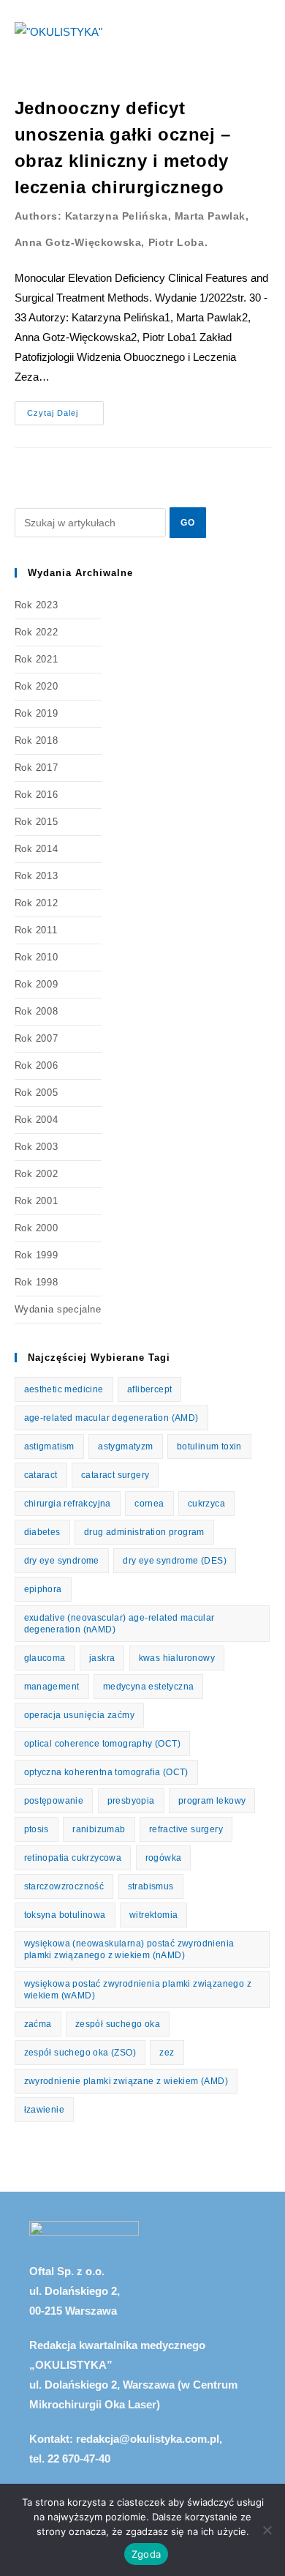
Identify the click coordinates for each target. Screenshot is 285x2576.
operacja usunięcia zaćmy (80, 1715)
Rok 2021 (37, 659)
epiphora (43, 1589)
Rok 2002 (37, 1174)
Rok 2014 (37, 849)
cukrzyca (206, 1504)
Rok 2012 (37, 903)
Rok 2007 (37, 1038)
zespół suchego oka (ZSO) (80, 2053)
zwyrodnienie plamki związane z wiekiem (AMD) (126, 2081)
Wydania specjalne (58, 1309)
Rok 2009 (37, 984)
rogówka (164, 1858)
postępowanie (54, 1801)
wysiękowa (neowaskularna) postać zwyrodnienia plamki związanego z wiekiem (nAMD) (129, 1949)
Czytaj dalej (65, 409)
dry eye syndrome (62, 1561)
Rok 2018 (37, 740)
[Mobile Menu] (266, 31)
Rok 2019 (37, 713)
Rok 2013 (37, 876)
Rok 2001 (37, 1201)
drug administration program (144, 1532)
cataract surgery (115, 1475)
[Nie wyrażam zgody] (267, 2530)
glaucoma (45, 1658)
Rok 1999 (37, 1255)
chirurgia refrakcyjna (68, 1504)
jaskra (102, 1658)
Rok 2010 (37, 957)
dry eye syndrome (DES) (175, 1561)
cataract (41, 1475)
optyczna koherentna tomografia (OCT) (106, 1772)
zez (167, 2053)
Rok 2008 (37, 1011)
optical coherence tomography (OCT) (103, 1744)
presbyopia (131, 1801)
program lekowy (212, 1801)
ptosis (37, 1829)
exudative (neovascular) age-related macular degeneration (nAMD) (119, 1624)
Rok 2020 (37, 686)
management (52, 1687)
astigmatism (49, 1446)
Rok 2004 (37, 1120)
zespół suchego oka (118, 2024)
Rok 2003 (37, 1147)
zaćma (38, 2024)
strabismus (151, 1886)
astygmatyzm (125, 1446)
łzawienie (45, 2110)
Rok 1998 (37, 1282)
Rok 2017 (37, 768)
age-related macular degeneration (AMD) (111, 1418)
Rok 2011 (36, 930)
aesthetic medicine (64, 1389)
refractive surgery (186, 1829)
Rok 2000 (37, 1228)
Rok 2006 (37, 1065)
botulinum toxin (209, 1446)
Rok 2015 (37, 822)
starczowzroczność (64, 1886)
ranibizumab (99, 1829)
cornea (149, 1504)
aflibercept (149, 1389)
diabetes (42, 1532)
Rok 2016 (37, 795)
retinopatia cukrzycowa (73, 1858)
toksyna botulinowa (65, 1915)
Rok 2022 (37, 632)
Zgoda (146, 2554)
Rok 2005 (37, 1093)
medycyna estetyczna (149, 1687)
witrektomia (153, 1915)
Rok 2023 (37, 605)
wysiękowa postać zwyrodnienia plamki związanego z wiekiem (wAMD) (138, 1990)
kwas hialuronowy (177, 1658)
